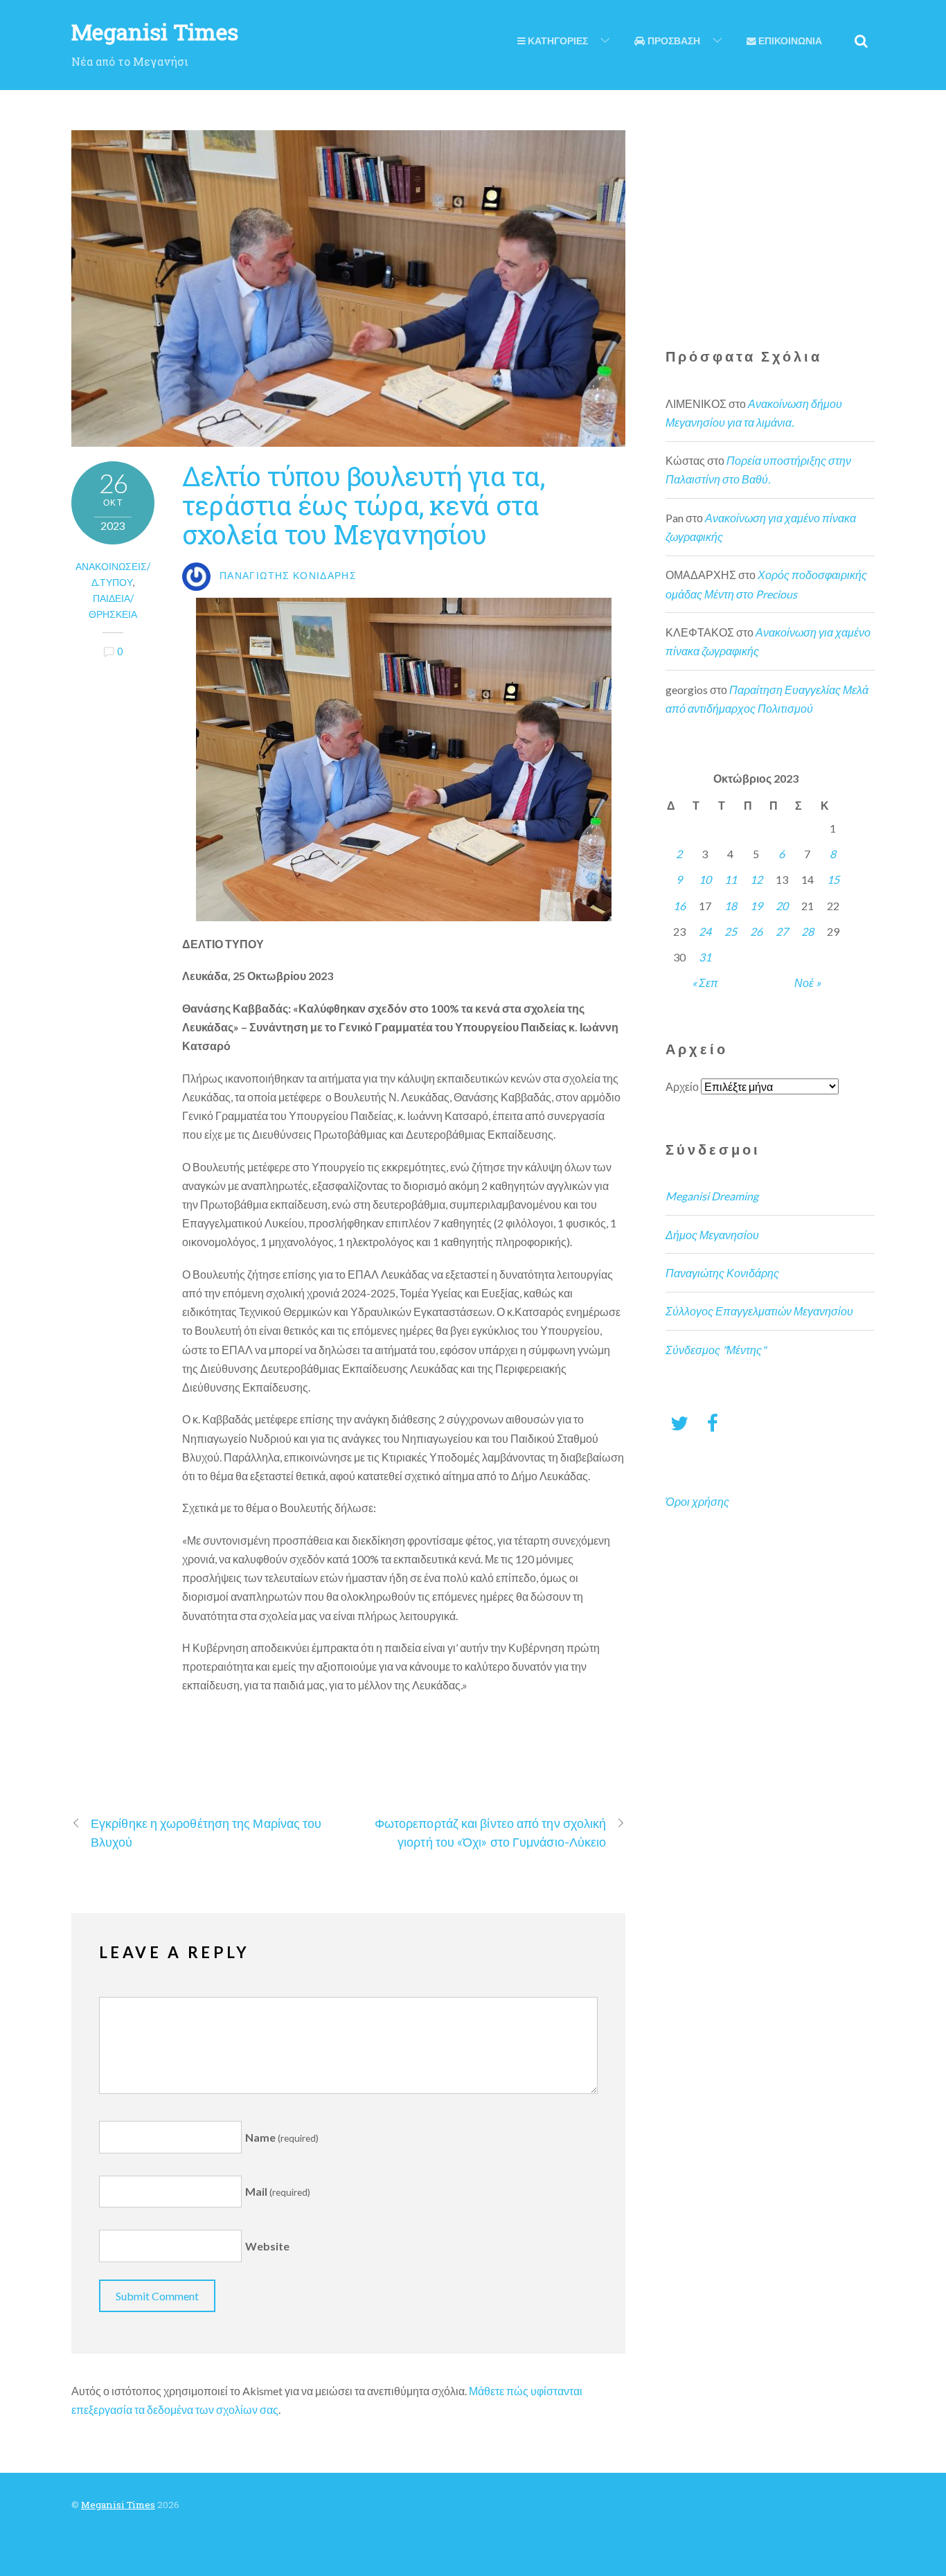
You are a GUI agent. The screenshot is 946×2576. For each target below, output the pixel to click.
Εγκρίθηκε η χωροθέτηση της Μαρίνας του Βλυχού (206, 1832)
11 (731, 879)
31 (705, 957)
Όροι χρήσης (697, 1501)
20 (782, 906)
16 (679, 906)
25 (731, 931)
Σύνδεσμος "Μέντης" (716, 1350)
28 (807, 931)
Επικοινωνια (789, 41)
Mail (278, 2191)
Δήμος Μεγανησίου (712, 1235)
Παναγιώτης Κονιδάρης (722, 1273)
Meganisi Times (118, 2505)
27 (782, 931)
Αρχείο (682, 1086)
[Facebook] (713, 1422)
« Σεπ (705, 983)
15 (833, 879)
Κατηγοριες (557, 41)
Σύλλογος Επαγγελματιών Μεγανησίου (759, 1311)
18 (731, 906)
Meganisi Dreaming (712, 1196)
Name (282, 2137)
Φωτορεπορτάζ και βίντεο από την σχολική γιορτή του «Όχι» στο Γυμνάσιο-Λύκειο (491, 1832)
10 (705, 879)
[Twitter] (679, 1422)
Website (267, 2246)
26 (756, 931)
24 (705, 931)
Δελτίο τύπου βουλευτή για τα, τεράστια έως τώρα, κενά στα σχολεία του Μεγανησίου (363, 505)
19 (756, 906)
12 (756, 879)
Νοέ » (807, 983)
